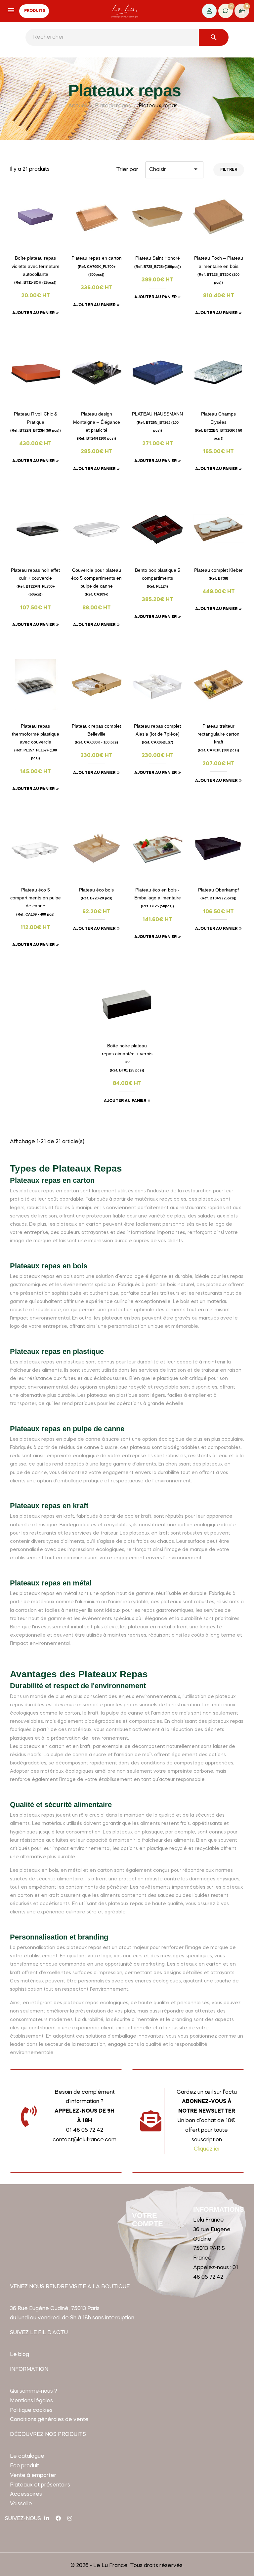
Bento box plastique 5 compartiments (158, 578)
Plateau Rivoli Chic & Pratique (36, 422)
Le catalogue (27, 2456)
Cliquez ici (207, 2149)
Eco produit (24, 2466)
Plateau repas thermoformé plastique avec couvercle (36, 742)
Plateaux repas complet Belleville (96, 734)
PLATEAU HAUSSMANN (157, 422)
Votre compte (148, 2219)
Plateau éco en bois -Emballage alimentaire (158, 898)
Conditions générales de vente (49, 2420)
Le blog (20, 2355)
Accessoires (26, 2494)
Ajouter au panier (33, 313)
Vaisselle (21, 2504)
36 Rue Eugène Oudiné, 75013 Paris (55, 2309)
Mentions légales (31, 2401)
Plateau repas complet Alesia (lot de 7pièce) (157, 734)
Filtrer (229, 170)
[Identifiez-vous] (209, 11)
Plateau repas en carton (97, 266)
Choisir (174, 169)
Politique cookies (31, 2411)
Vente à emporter (33, 2476)
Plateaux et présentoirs (40, 2485)
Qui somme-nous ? (34, 2391)
